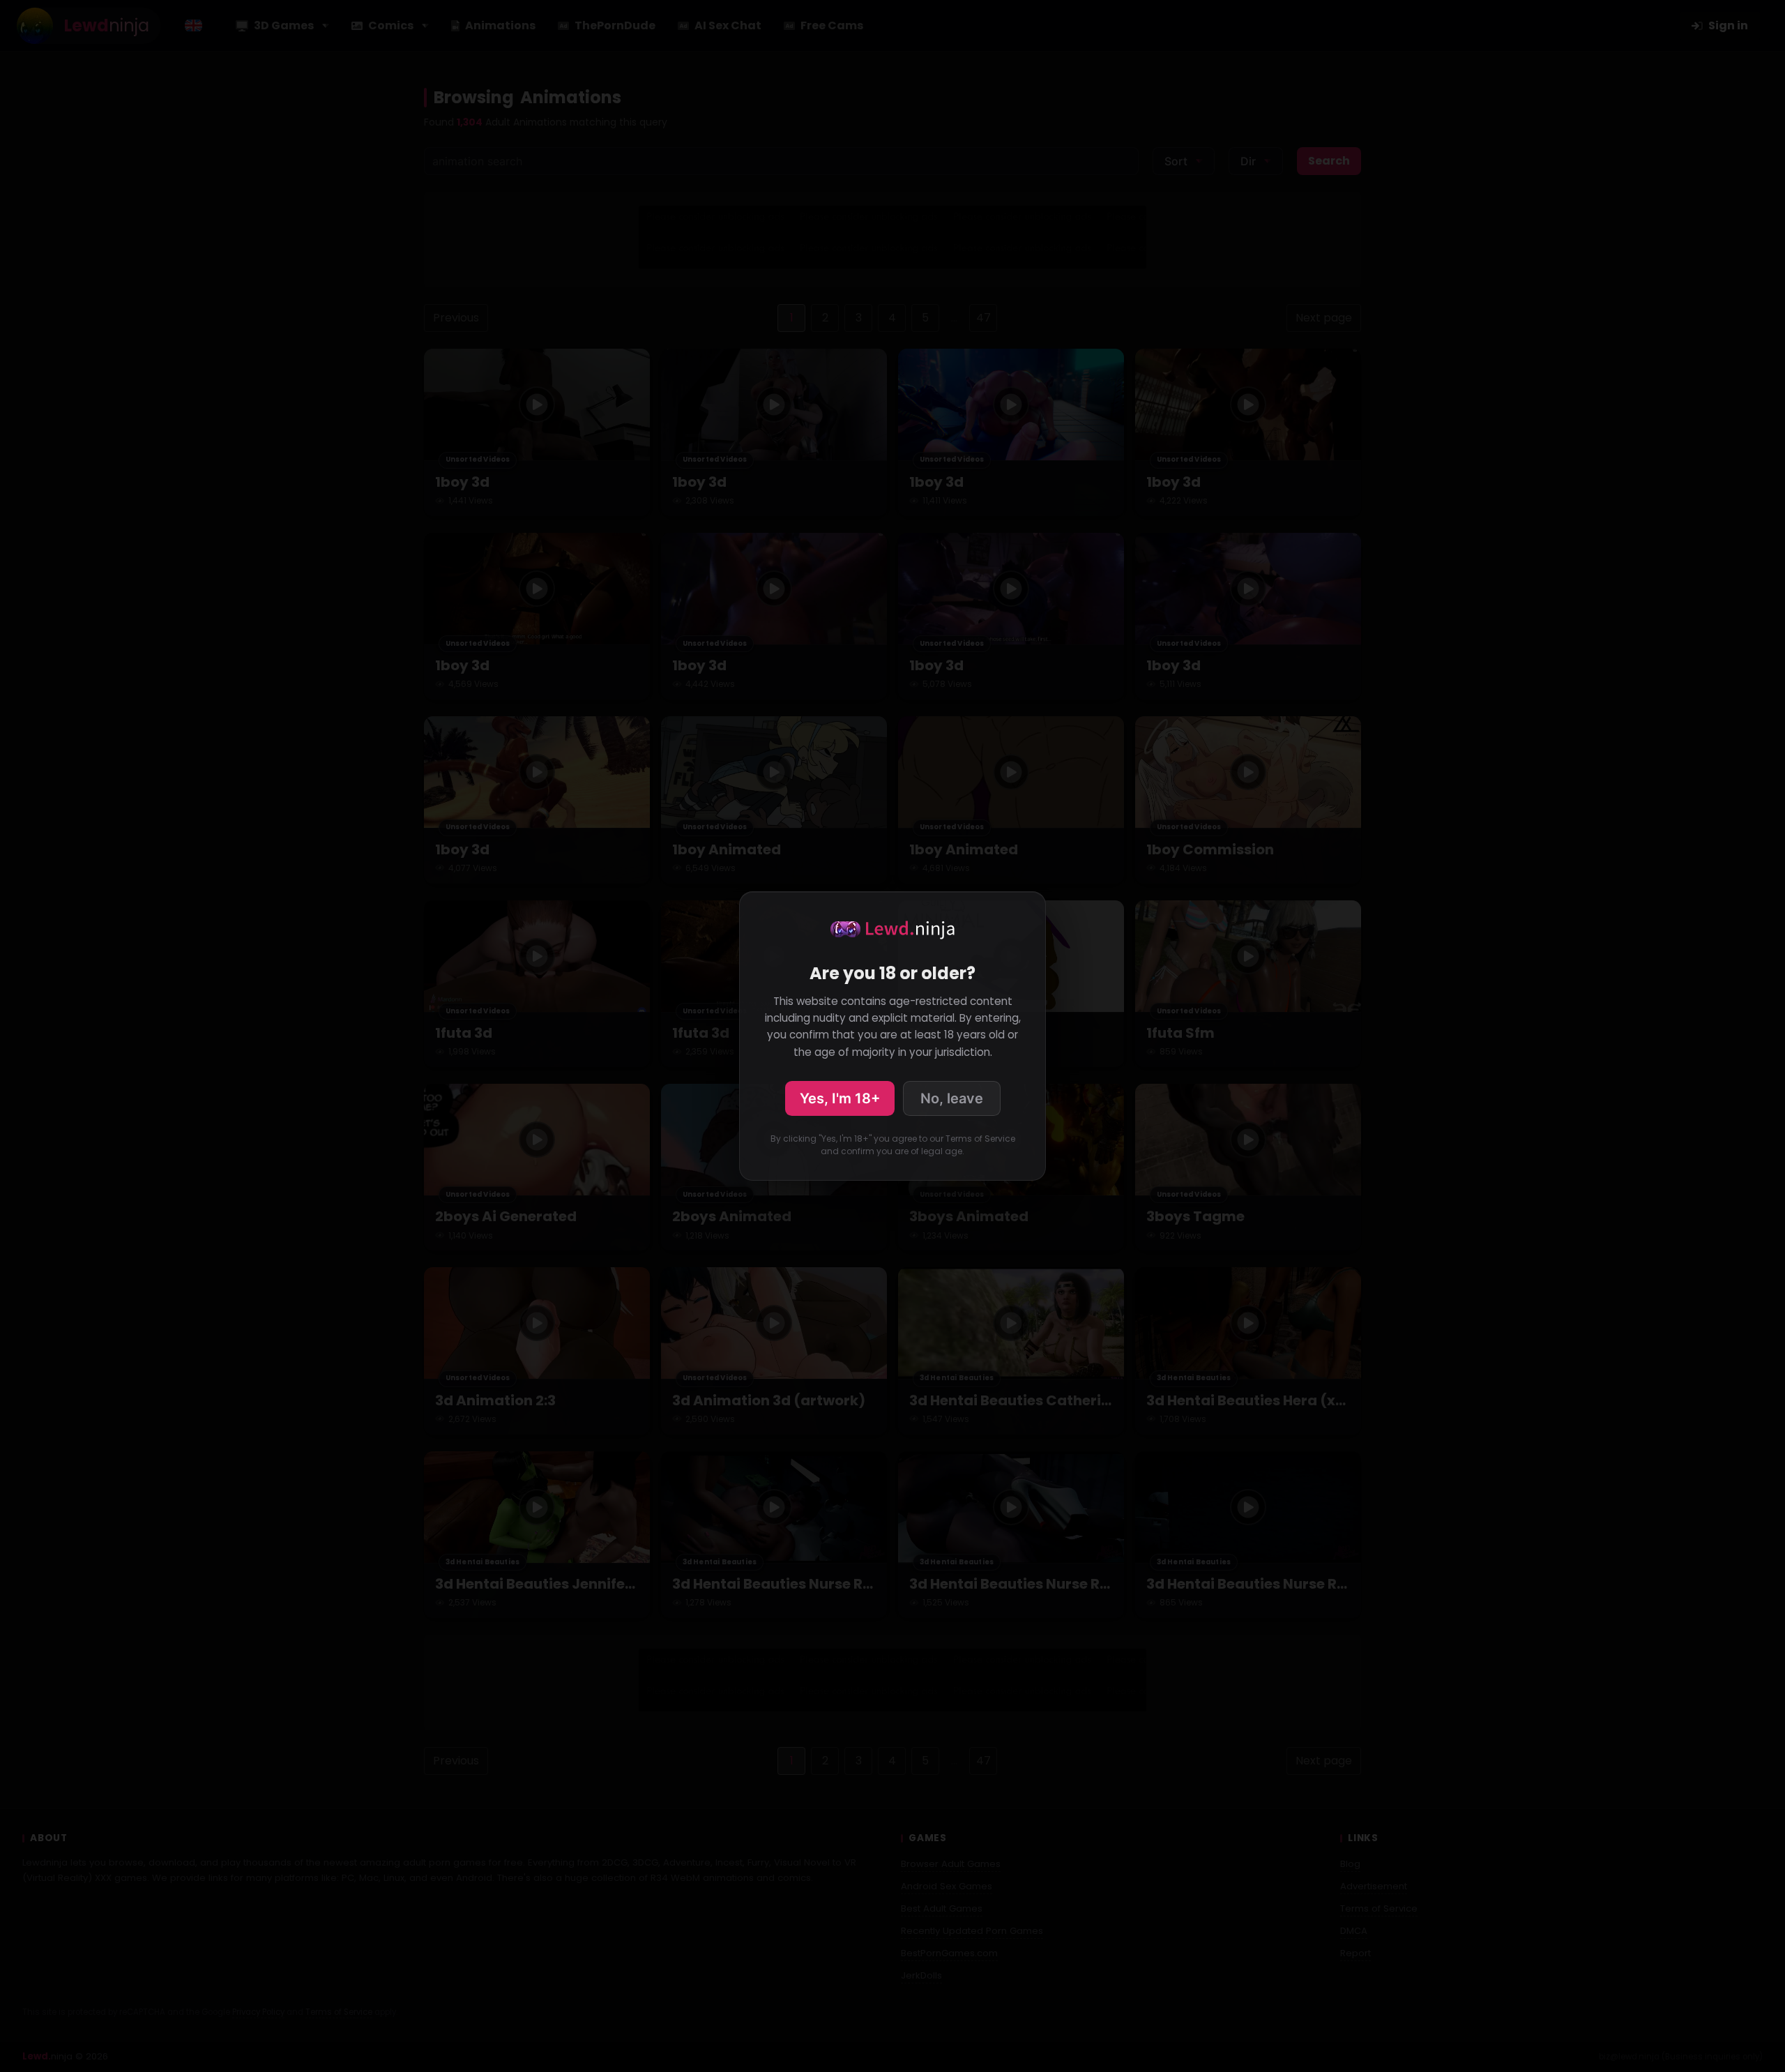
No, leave (952, 1098)
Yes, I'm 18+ (840, 1098)
